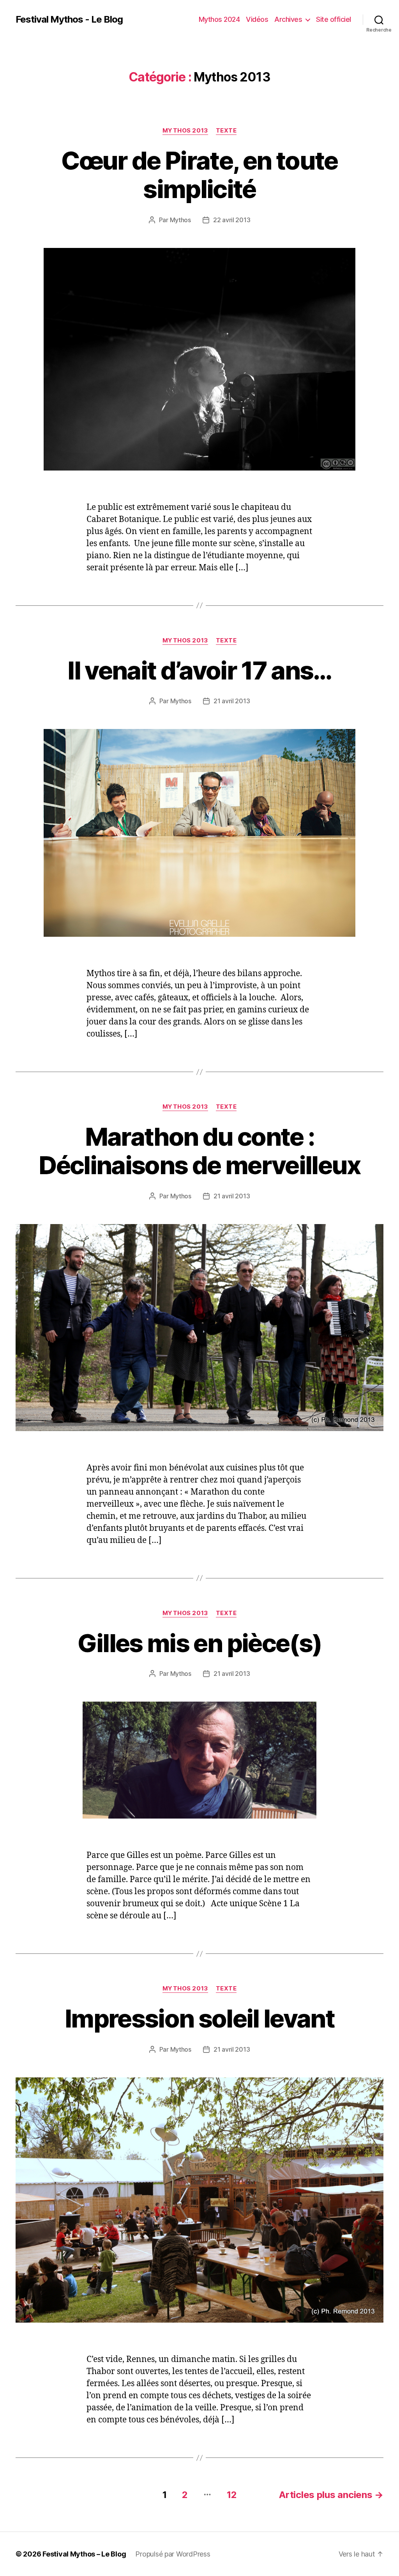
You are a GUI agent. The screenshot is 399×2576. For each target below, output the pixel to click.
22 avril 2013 (232, 220)
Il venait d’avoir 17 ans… (199, 670)
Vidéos (257, 19)
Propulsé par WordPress (173, 2554)
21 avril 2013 (232, 701)
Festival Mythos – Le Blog (84, 2554)
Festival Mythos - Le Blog (69, 19)
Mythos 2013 (185, 131)
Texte (226, 131)
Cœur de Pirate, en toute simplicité (199, 175)
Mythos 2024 (219, 19)
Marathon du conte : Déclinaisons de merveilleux (199, 1151)
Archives (288, 19)
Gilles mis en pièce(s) (199, 1643)
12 (232, 2495)
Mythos (180, 220)
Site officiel (334, 19)
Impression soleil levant (199, 2018)
